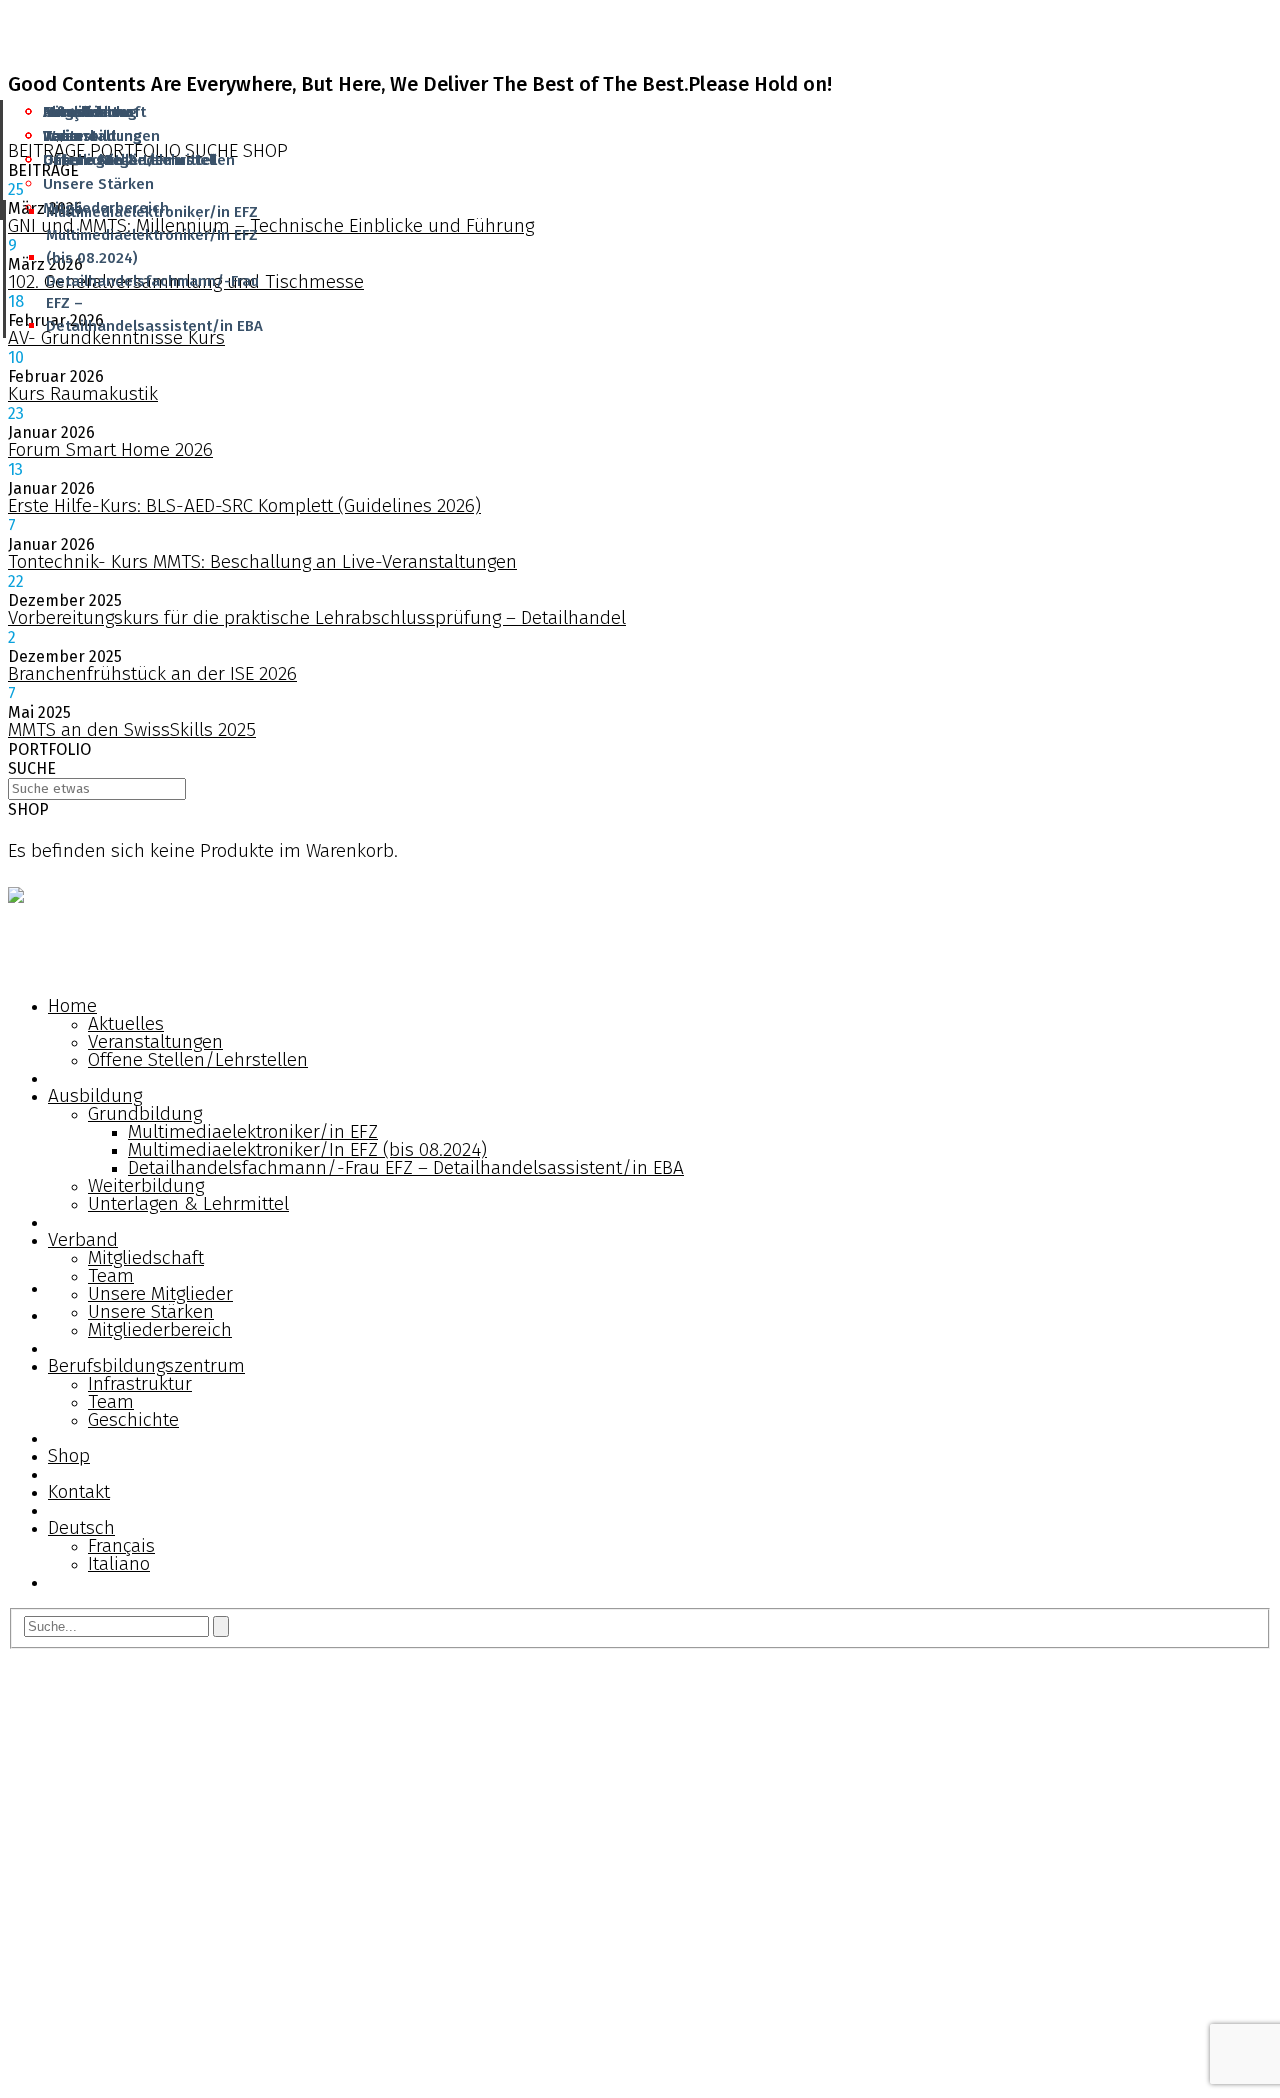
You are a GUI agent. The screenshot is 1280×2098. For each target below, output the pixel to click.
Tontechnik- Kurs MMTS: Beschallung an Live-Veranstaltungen (262, 561)
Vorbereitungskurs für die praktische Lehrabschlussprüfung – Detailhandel (317, 617)
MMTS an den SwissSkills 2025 (132, 729)
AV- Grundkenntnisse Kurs (116, 337)
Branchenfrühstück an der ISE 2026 (152, 673)
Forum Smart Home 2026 (110, 449)
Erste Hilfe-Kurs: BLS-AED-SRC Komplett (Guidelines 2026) (244, 505)
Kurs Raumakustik (83, 393)
